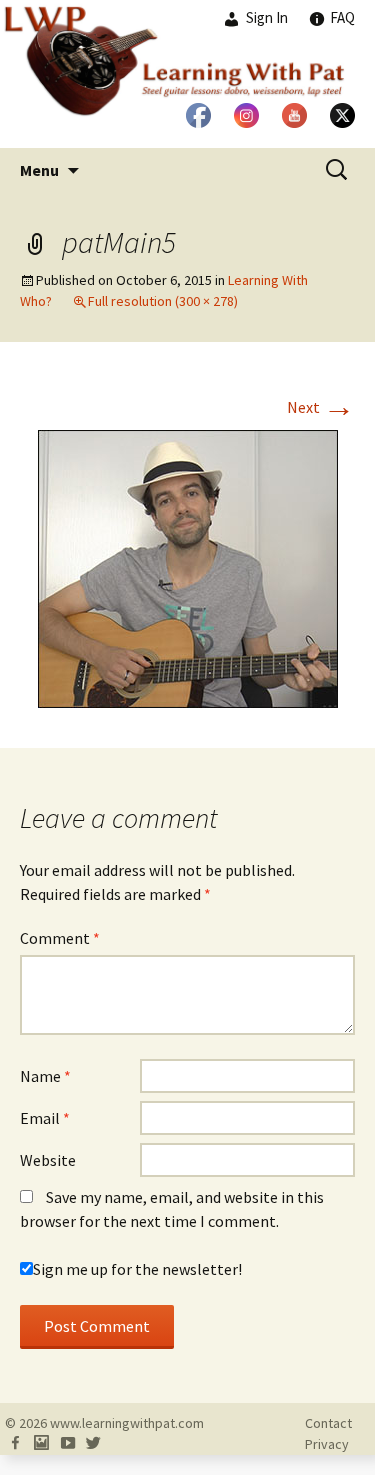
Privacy (327, 1444)
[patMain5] (188, 567)
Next (321, 407)
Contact (328, 1423)
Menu (39, 170)
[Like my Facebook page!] (15, 1444)
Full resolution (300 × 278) (163, 301)
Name (45, 1076)
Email (45, 1118)
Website (48, 1160)
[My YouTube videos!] (67, 1444)
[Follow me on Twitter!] (93, 1444)
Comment (60, 938)
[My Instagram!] (41, 1444)
